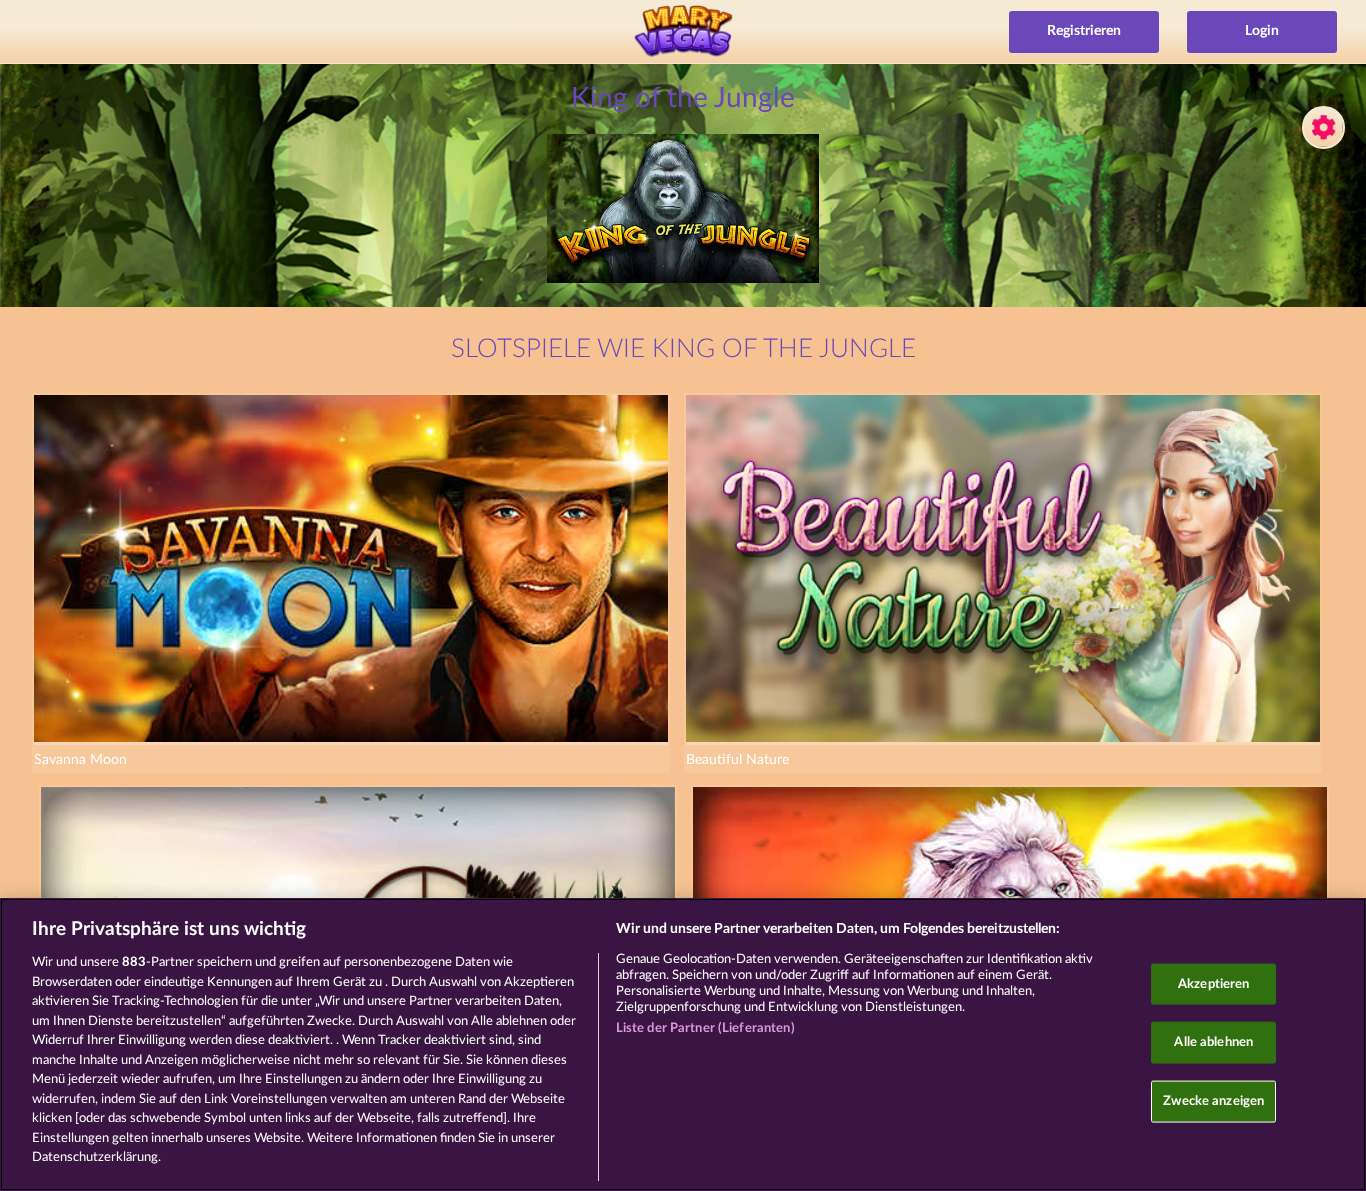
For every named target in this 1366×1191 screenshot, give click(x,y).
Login (1262, 31)
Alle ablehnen (1213, 1042)
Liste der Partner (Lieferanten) (705, 1028)
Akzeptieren (1213, 983)
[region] (683, 1044)
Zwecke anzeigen (1213, 1100)
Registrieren (1084, 31)
